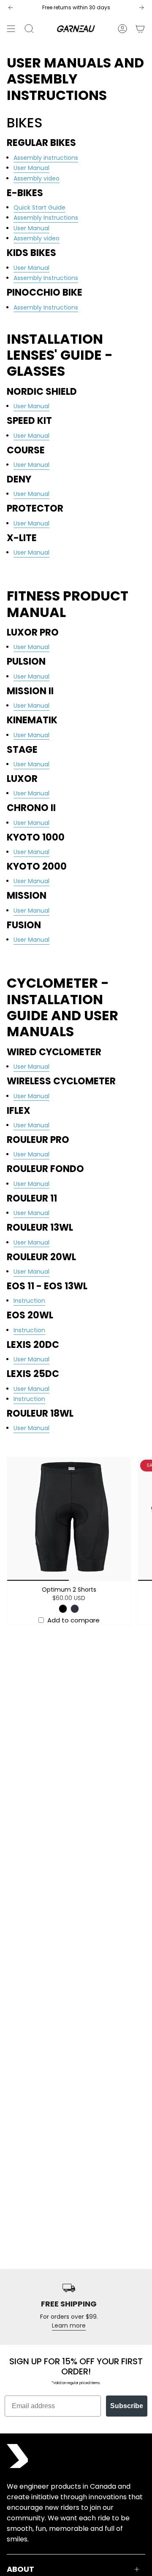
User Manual (31, 168)
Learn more (69, 2325)
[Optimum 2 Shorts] (69, 1519)
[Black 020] (63, 1609)
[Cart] (140, 29)
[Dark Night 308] (75, 1609)
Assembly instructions (46, 158)
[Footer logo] (17, 2456)
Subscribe (127, 2406)
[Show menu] (11, 29)
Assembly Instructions (46, 218)
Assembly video (37, 178)
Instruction (29, 1301)
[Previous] (11, 8)
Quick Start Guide (39, 207)
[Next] (141, 8)
